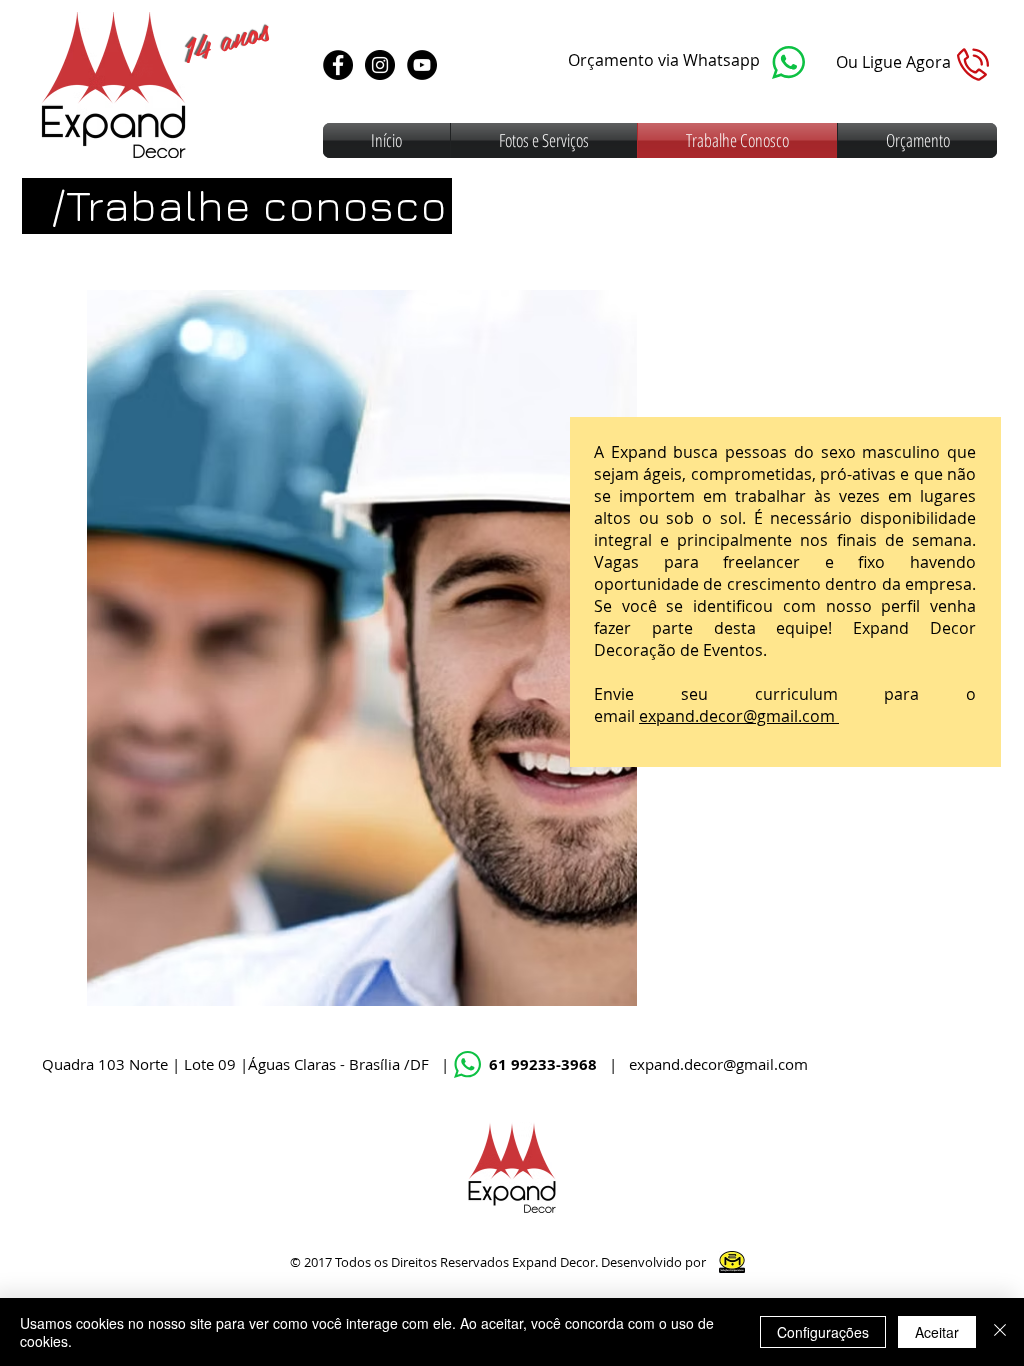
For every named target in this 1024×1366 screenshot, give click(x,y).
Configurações (823, 1332)
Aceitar (937, 1332)
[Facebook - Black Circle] (338, 65)
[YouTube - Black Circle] (422, 65)
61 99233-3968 (545, 1064)
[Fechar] (1000, 1332)
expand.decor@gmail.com (739, 716)
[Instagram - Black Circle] (380, 65)
